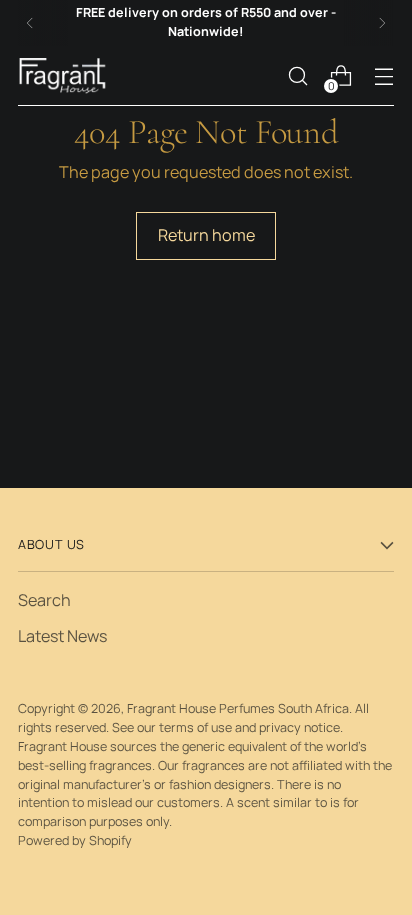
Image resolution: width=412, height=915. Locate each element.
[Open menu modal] (383, 76)
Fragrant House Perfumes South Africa (238, 708)
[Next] (382, 23)
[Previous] (30, 23)
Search (44, 600)
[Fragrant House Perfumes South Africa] (63, 75)
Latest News (62, 636)
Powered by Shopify (75, 840)
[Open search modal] (297, 76)
